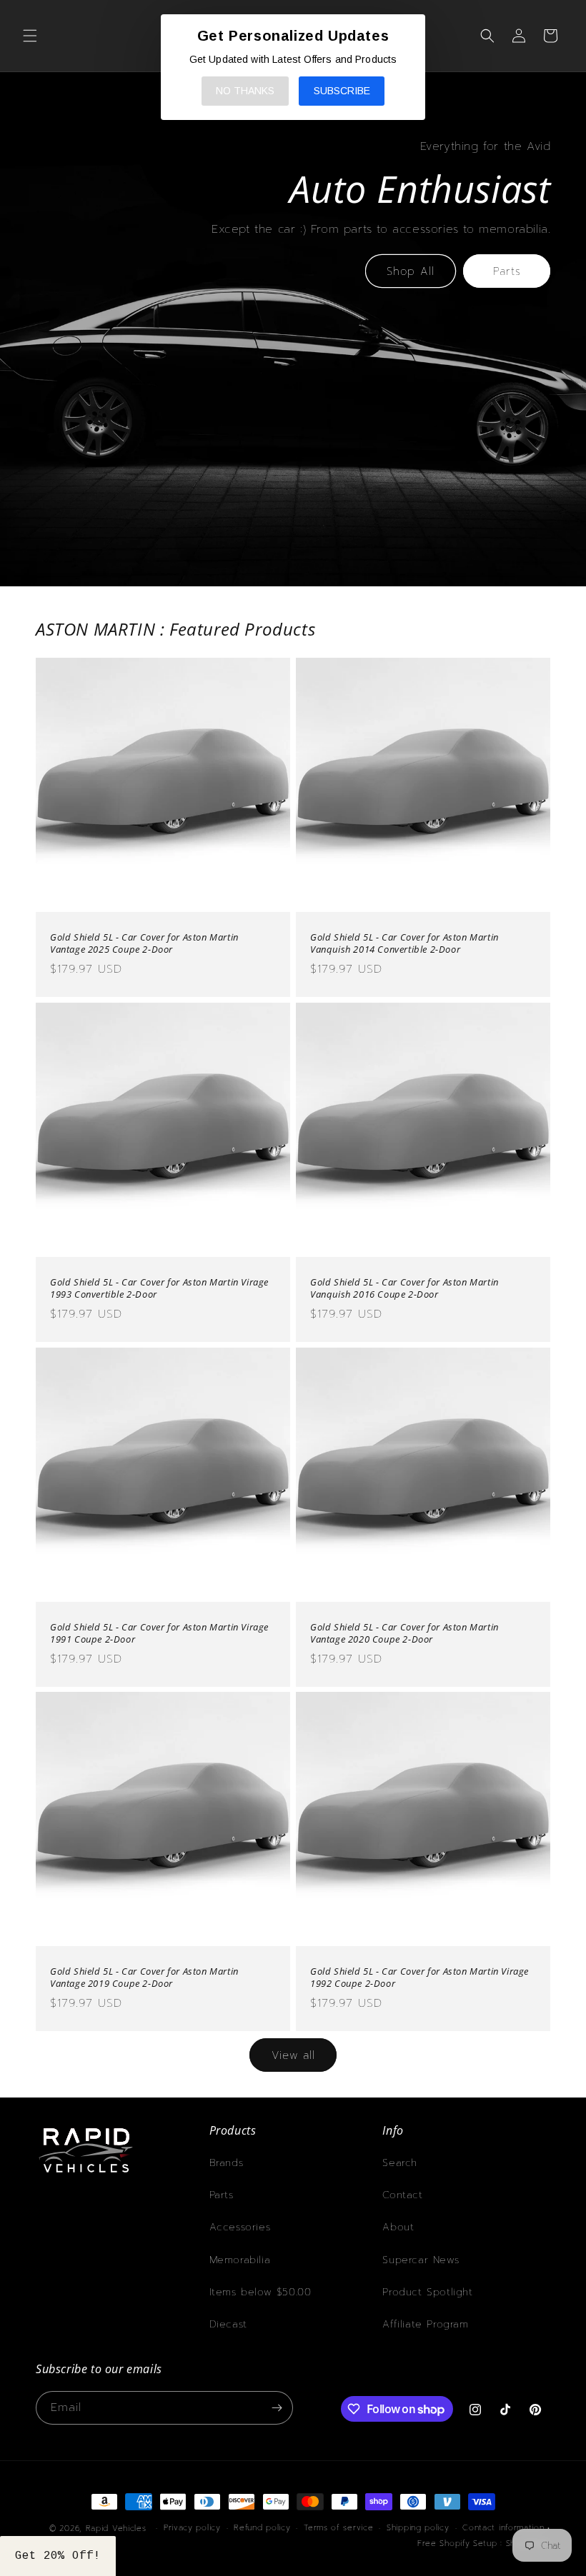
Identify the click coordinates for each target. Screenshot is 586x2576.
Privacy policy (192, 2528)
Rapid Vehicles (116, 2529)
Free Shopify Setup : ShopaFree (484, 2544)
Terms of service (338, 2528)
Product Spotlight (427, 2292)
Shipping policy (418, 2528)
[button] (30, 36)
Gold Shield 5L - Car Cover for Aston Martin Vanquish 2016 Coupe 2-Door (404, 1288)
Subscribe (342, 91)
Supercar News (421, 2260)
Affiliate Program (425, 2324)
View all (293, 2055)
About (398, 2227)
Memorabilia (240, 2260)
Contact (402, 2195)
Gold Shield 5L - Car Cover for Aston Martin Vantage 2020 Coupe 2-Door (404, 1633)
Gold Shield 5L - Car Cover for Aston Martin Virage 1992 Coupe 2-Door (419, 1978)
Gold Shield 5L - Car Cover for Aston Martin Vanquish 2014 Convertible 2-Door (404, 943)
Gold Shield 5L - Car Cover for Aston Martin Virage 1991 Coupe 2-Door (159, 1633)
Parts (507, 271)
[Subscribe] (277, 2408)
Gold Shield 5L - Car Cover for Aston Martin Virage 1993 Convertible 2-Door (159, 1288)
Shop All (411, 271)
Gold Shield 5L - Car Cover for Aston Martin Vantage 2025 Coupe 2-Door (144, 943)
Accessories (240, 2227)
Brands (227, 2163)
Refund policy (262, 2528)
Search (400, 2163)
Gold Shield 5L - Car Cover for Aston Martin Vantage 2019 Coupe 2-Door (144, 1978)
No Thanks (245, 91)
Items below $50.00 (260, 2292)
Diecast (228, 2324)
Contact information (503, 2528)
